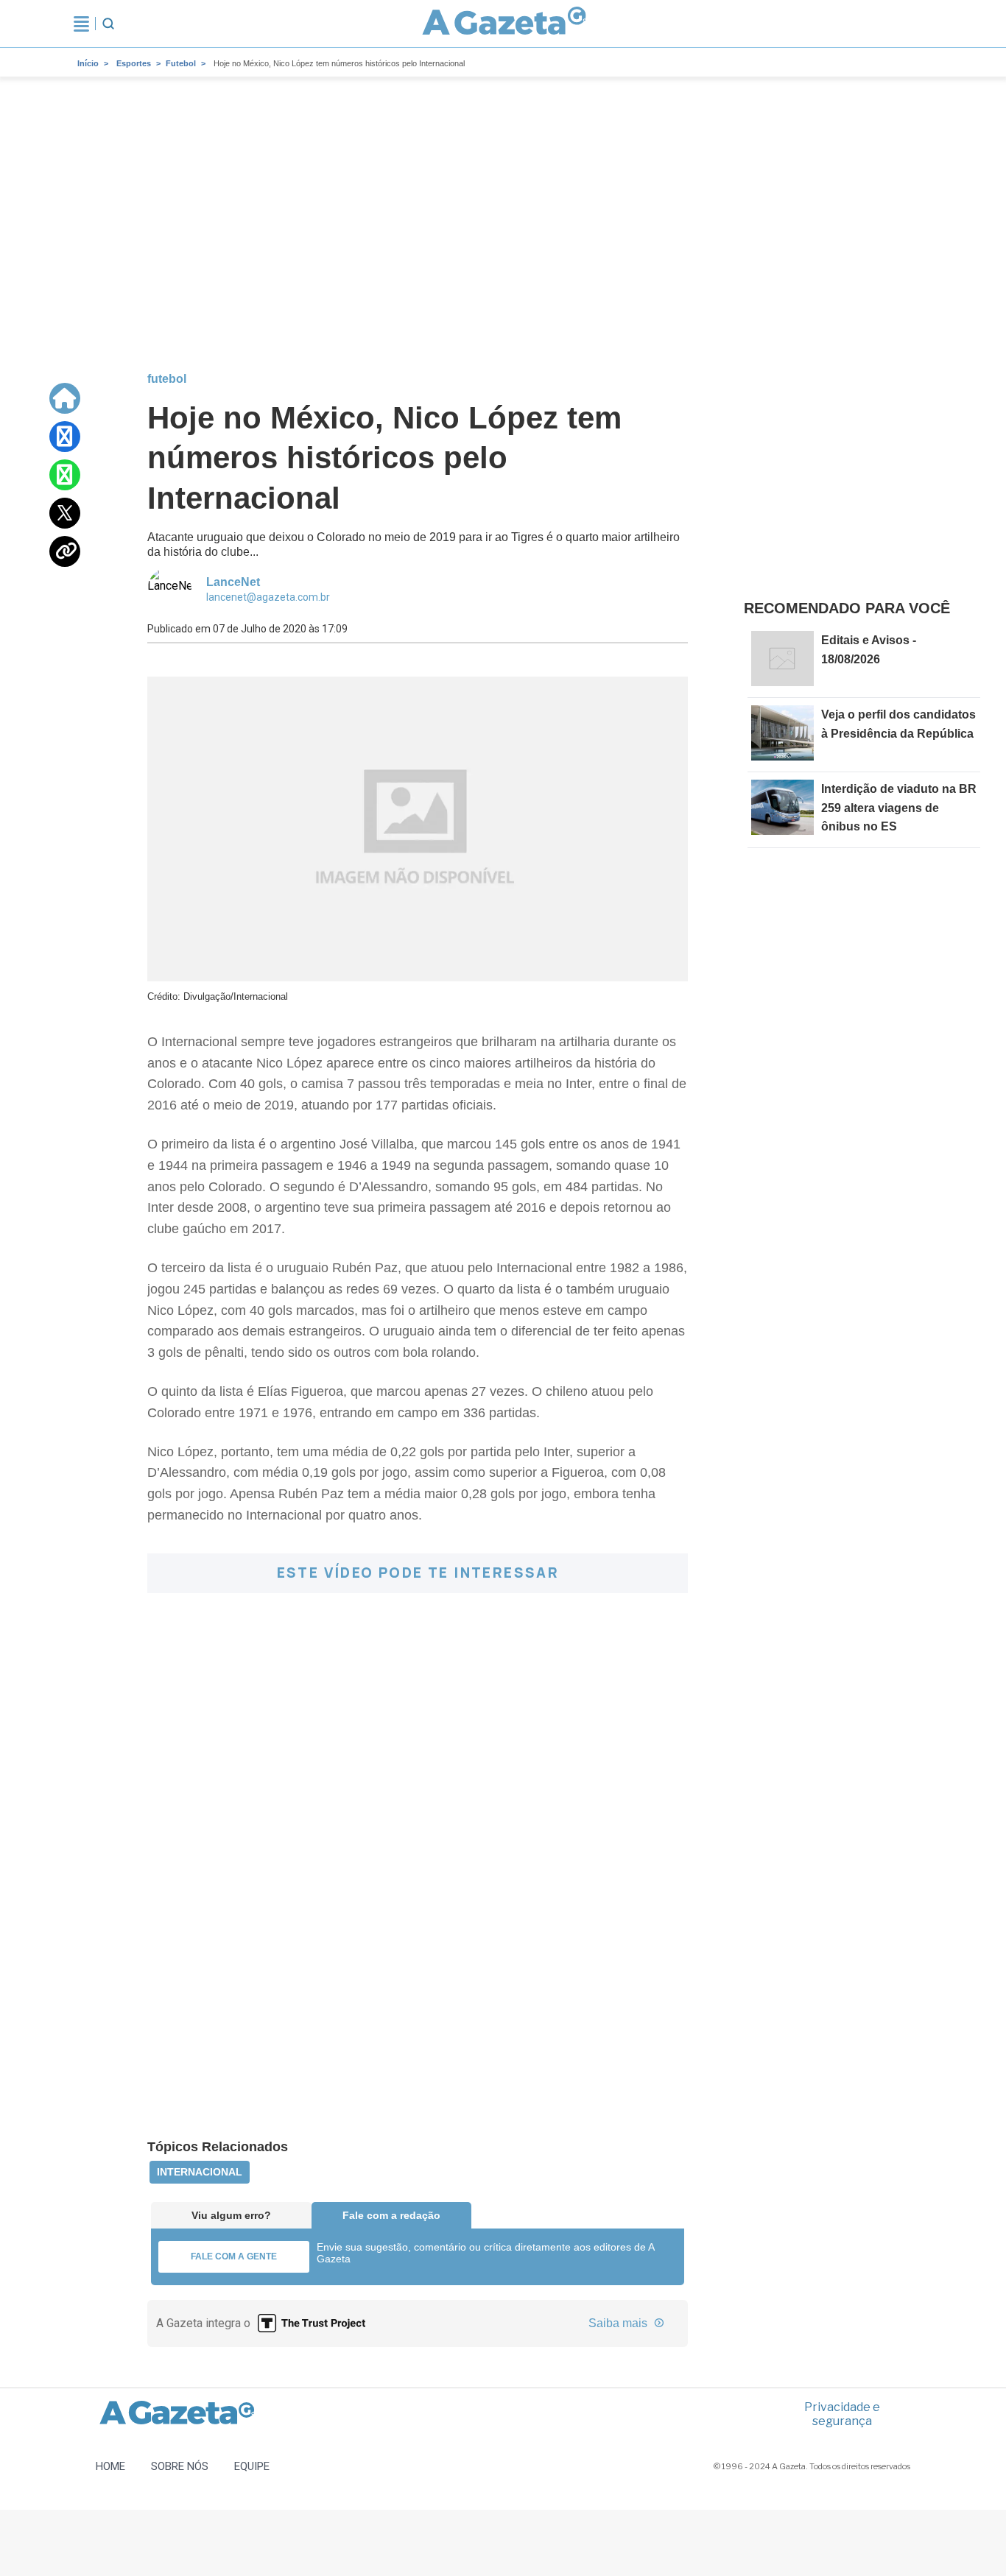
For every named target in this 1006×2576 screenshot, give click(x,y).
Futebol (181, 63)
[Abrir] (81, 24)
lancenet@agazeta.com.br (268, 597)
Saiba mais (619, 2323)
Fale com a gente (234, 2256)
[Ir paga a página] (65, 398)
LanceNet (233, 582)
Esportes (134, 63)
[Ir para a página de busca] (108, 24)
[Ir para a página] (504, 24)
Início (88, 63)
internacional (200, 2172)
